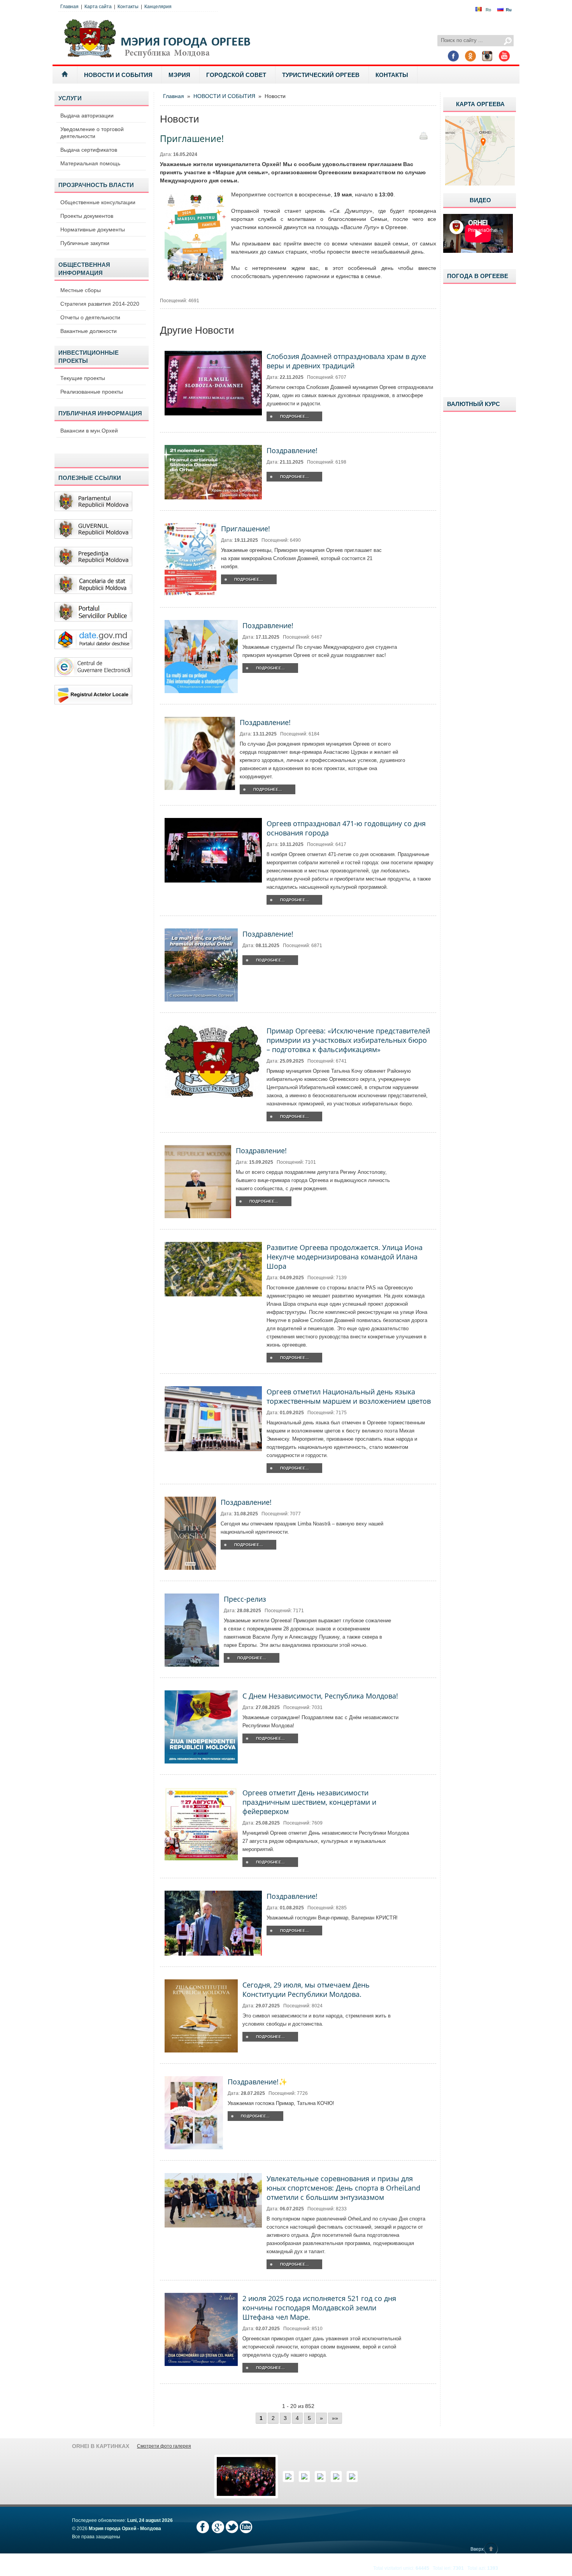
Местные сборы (81, 290)
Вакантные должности (89, 331)
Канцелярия (158, 7)
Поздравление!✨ (257, 2082)
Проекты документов (87, 216)
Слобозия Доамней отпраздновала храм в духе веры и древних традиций (346, 361)
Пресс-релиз (245, 1599)
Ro (488, 10)
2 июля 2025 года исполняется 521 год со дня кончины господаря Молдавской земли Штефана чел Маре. (319, 2308)
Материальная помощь (90, 163)
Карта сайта (98, 7)
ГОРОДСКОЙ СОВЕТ (236, 75)
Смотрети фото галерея (164, 2446)
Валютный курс (474, 404)
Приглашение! (246, 529)
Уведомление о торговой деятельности (92, 133)
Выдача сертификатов (89, 150)
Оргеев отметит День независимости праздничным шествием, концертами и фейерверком (309, 1802)
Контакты (128, 7)
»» (335, 2418)
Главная (69, 7)
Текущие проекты (83, 378)
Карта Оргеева (480, 104)
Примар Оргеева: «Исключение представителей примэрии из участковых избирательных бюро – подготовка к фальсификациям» (348, 1040)
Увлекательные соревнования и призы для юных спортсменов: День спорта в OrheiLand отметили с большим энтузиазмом (343, 2188)
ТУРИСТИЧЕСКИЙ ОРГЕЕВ (321, 75)
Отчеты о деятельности (90, 317)
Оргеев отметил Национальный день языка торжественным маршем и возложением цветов (349, 1396)
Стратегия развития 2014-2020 (100, 304)
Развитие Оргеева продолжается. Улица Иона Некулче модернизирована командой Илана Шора (345, 1257)
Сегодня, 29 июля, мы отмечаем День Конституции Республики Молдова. (306, 1989)
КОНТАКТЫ (392, 75)
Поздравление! (292, 450)
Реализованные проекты (92, 392)
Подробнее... (295, 416)
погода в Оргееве (478, 276)
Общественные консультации (98, 202)
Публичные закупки (85, 243)
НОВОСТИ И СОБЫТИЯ (118, 75)
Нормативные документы (93, 229)
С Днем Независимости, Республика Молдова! (320, 1696)
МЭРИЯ (179, 75)
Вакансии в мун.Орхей (89, 431)
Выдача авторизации (87, 116)
